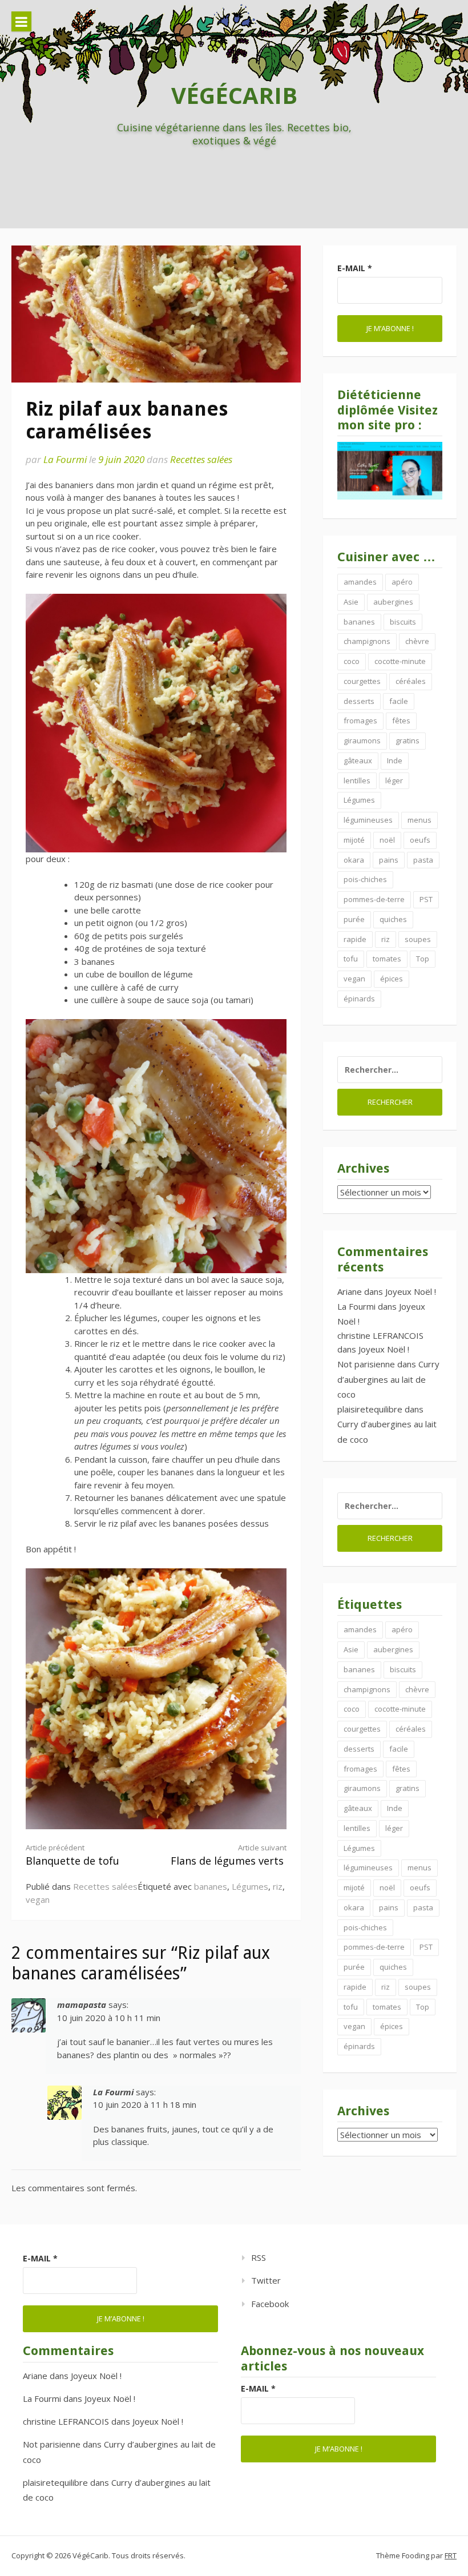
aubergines (393, 602)
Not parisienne (366, 1364)
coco (352, 661)
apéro (402, 582)
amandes (360, 582)
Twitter (266, 2280)
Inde (395, 760)
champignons (367, 641)
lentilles (357, 780)
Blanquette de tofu (72, 1855)
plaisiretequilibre (370, 1409)
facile (399, 701)
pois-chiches (365, 879)
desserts (359, 701)
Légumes (250, 1886)
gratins (408, 740)
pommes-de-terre (374, 899)
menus (419, 820)
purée (354, 919)
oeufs (420, 840)
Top (423, 959)
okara (354, 860)
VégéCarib (234, 95)
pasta (423, 860)
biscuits (403, 622)
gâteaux (358, 760)
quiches (393, 919)
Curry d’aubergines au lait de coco (388, 1379)
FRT (451, 2555)
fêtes (401, 721)
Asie (351, 602)
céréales (411, 681)
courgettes (362, 681)
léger (394, 780)
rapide (355, 939)
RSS (259, 2257)
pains (389, 860)
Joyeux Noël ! (411, 1291)
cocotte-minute (400, 661)
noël (387, 840)
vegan (38, 1899)
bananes (211, 1886)
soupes (418, 939)
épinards (359, 999)
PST (426, 899)
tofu (351, 959)
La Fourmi (65, 459)
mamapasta (82, 2005)
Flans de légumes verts (229, 1855)
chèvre (417, 641)
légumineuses (368, 820)
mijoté (354, 840)
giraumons (362, 740)
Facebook (270, 2304)
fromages (360, 721)
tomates (387, 959)
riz (278, 1886)
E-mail (355, 268)
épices (392, 979)
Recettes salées (201, 459)
